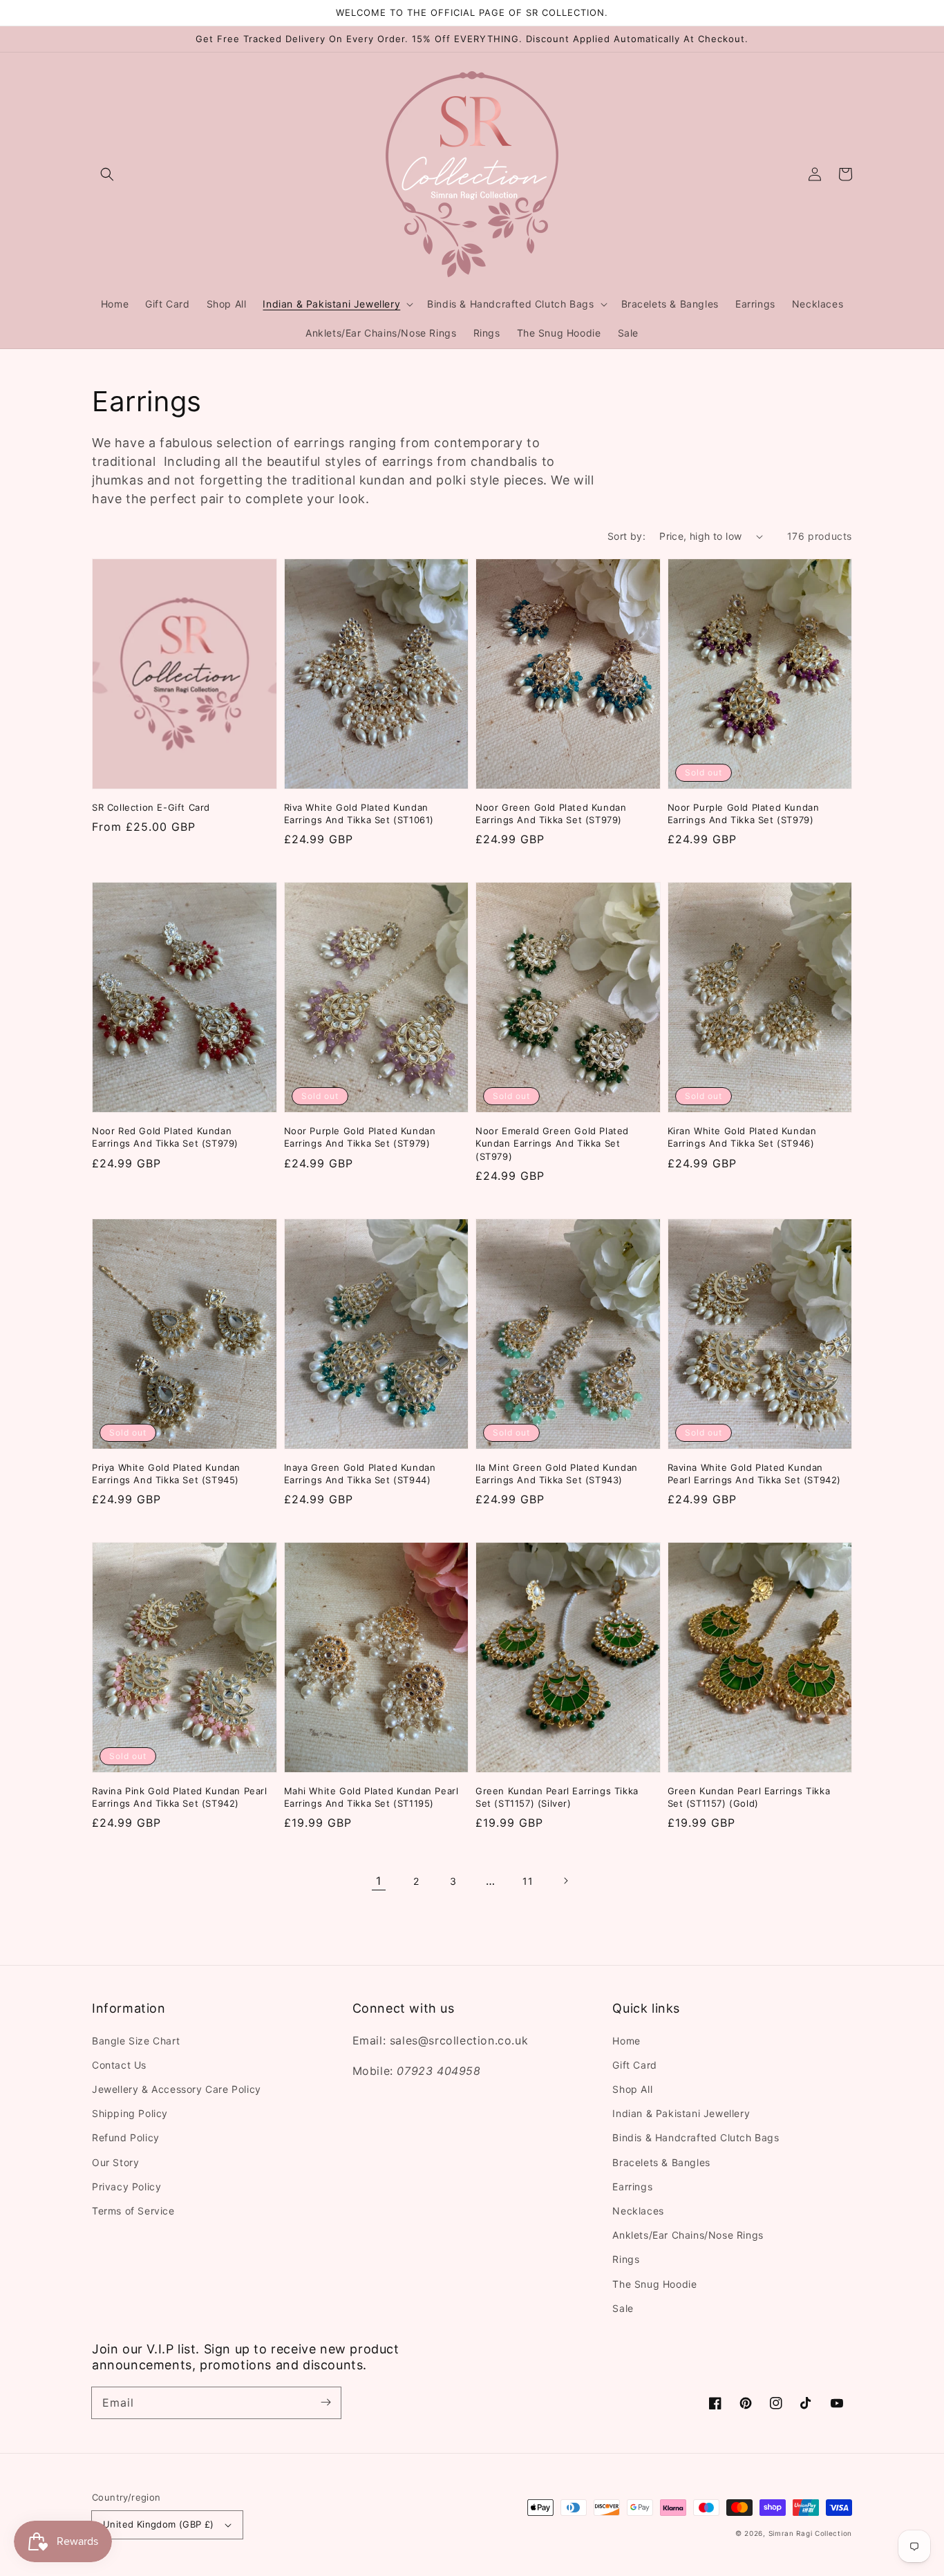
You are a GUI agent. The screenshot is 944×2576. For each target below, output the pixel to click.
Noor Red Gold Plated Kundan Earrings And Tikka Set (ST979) (165, 1137)
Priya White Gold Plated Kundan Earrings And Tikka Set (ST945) (166, 1474)
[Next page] (565, 1881)
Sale (623, 2308)
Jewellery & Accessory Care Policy (177, 2089)
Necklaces (638, 2211)
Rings (626, 2259)
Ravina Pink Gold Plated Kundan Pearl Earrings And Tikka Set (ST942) (180, 1797)
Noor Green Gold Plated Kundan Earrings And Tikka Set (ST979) (551, 814)
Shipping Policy (130, 2113)
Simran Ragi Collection (810, 2533)
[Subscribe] (325, 2403)
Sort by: (626, 536)
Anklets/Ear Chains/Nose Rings (688, 2235)
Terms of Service (133, 2211)
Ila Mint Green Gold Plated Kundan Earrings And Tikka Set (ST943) (557, 1474)
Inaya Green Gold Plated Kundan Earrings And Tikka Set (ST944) (360, 1474)
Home (626, 2041)
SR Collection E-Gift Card (151, 807)
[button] (107, 174)
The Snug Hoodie (654, 2284)
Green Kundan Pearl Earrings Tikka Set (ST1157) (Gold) (749, 1797)
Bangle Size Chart (136, 2041)
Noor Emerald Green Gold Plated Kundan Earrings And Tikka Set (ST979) (552, 1143)
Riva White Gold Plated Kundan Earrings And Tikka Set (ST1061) (359, 814)
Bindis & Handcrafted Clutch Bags (696, 2137)
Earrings (632, 2187)
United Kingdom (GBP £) (159, 2524)
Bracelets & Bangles (661, 2162)
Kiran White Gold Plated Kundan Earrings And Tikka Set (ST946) (742, 1137)
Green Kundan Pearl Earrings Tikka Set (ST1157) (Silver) (557, 1797)
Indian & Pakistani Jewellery (681, 2113)
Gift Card (634, 2065)
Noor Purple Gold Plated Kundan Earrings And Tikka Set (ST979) (744, 814)
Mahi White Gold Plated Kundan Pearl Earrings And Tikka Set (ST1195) (371, 1797)
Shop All (632, 2089)
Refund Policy (126, 2137)
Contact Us (119, 2065)
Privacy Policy (126, 2187)
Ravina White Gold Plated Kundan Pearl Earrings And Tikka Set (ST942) (755, 1474)
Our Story (115, 2162)
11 (528, 1881)
